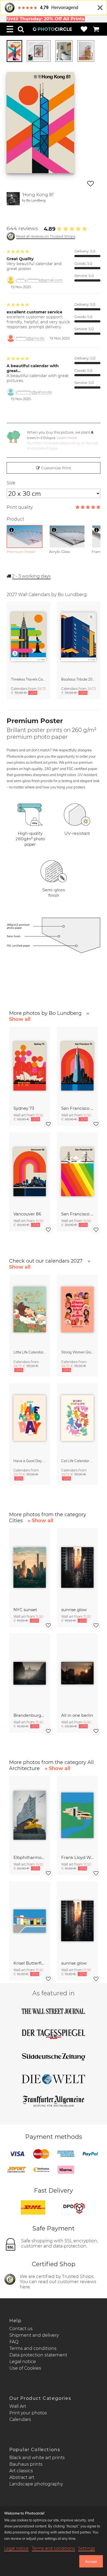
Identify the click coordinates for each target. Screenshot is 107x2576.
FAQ (14, 2342)
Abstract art (22, 2477)
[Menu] (10, 29)
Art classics (21, 2471)
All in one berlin (77, 1715)
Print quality (20, 507)
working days (31, 576)
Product (15, 519)
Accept (91, 2561)
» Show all (40, 1521)
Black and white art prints (37, 2458)
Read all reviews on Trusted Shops (46, 236)
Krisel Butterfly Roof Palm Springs (30, 1963)
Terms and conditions (33, 2348)
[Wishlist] (84, 29)
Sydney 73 (24, 1108)
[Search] (21, 29)
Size (11, 483)
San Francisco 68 (77, 1214)
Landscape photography (36, 2484)
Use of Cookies (25, 2368)
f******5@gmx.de (30, 338)
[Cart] (96, 29)
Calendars (20, 2419)
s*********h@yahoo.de (34, 392)
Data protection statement (38, 2355)
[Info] (12, 530)
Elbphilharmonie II (30, 1857)
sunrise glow (74, 1610)
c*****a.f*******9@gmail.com (39, 280)
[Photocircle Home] (52, 29)
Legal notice (23, 2362)
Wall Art (18, 2406)
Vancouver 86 (27, 1214)
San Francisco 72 (77, 1108)
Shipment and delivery (34, 2335)
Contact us (21, 2329)
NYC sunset (25, 1610)
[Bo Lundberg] (13, 199)
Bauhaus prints (26, 2464)
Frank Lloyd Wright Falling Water (77, 1857)
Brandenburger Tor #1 (30, 1715)
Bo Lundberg (36, 200)
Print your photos (28, 2413)
